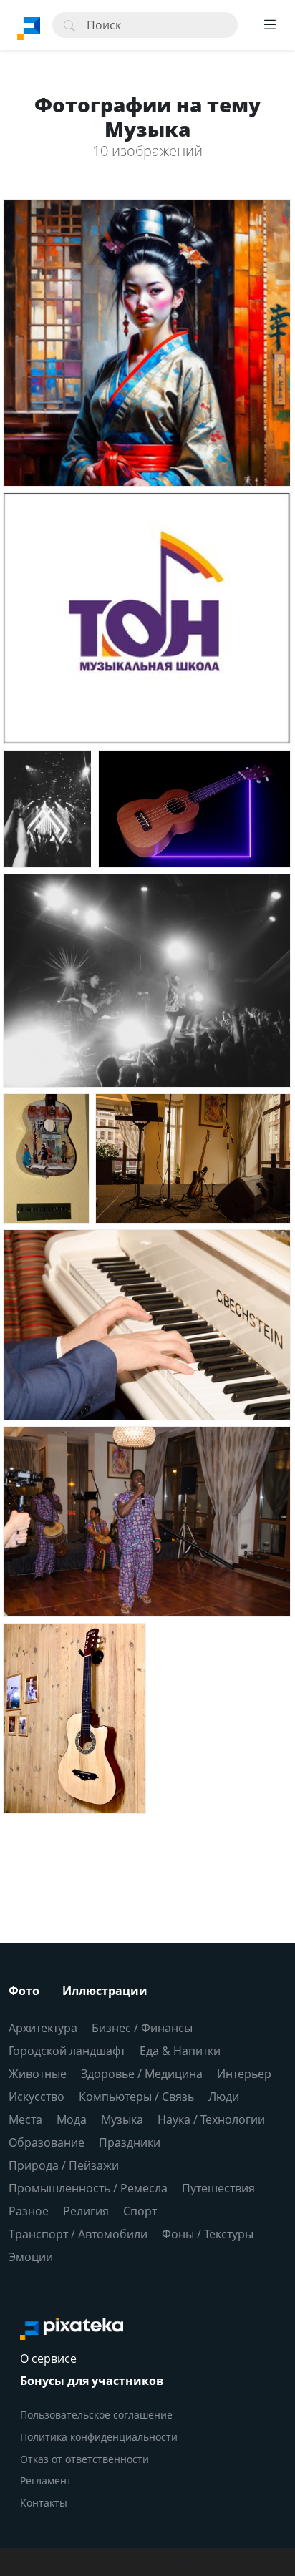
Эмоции (31, 2257)
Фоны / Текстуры (208, 2234)
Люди (224, 2097)
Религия (86, 2211)
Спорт (140, 2211)
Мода (72, 2119)
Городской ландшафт (67, 2051)
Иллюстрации (105, 1991)
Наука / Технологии (211, 2119)
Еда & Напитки (180, 2051)
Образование (47, 2142)
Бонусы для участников (92, 2381)
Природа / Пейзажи (64, 2165)
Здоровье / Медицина (142, 2074)
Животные (38, 2074)
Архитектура (43, 2028)
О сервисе (48, 2358)
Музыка (122, 2119)
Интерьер (244, 2074)
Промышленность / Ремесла (88, 2188)
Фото (24, 1991)
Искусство (37, 2097)
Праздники (130, 2142)
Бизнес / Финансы (142, 2028)
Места (25, 2119)
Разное (29, 2211)
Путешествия (218, 2188)
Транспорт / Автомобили (78, 2234)
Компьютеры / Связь (136, 2097)
